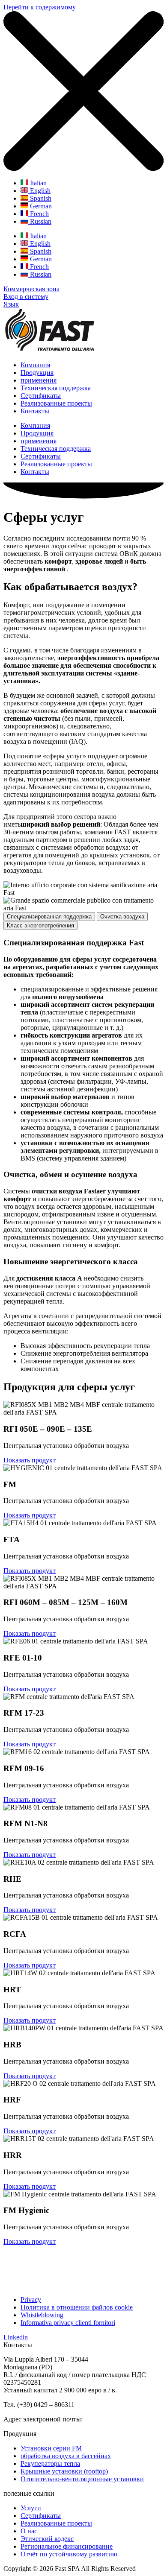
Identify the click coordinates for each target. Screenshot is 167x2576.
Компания (35, 365)
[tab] (49, 917)
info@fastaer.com (110, 2419)
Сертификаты (41, 396)
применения (39, 380)
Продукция (37, 373)
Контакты (35, 411)
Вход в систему (26, 297)
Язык (11, 304)
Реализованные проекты (56, 403)
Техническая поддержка (56, 388)
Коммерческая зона (31, 289)
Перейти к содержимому (40, 7)
